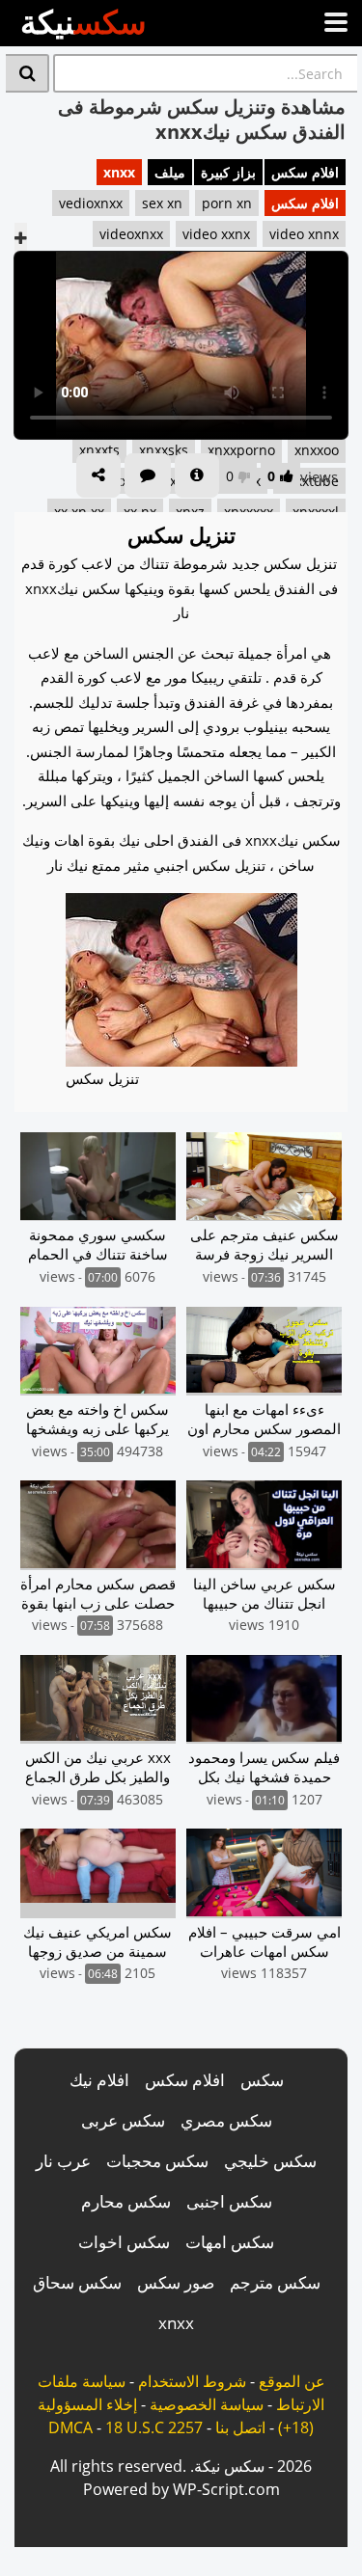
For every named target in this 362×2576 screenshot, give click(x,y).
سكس (262, 2080)
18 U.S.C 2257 (154, 2427)
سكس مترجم (275, 2282)
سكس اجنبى (229, 2201)
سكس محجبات (157, 2161)
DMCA (70, 2427)
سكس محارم (126, 2201)
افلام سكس (305, 172)
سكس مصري (226, 2120)
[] (28, 73)
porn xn (227, 203)
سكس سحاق (77, 2282)
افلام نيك (99, 2080)
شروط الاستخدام (192, 2381)
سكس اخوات (124, 2242)
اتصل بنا (240, 2427)
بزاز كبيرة (228, 172)
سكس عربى (123, 2120)
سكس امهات (230, 2242)
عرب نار (63, 2161)
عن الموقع (292, 2381)
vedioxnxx (91, 203)
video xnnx (304, 234)
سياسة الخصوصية (207, 2404)
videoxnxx (131, 234)
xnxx (119, 172)
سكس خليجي (270, 2161)
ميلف (170, 172)
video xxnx (216, 234)
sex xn (162, 203)
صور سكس (176, 2282)
